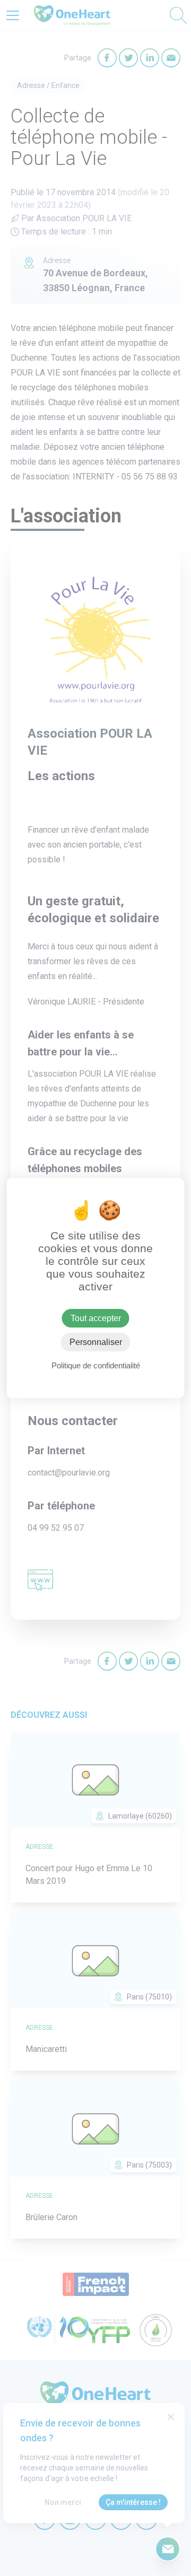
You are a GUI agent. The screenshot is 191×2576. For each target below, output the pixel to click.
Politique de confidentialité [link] (96, 1365)
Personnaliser (96, 1342)
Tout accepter (96, 1318)
